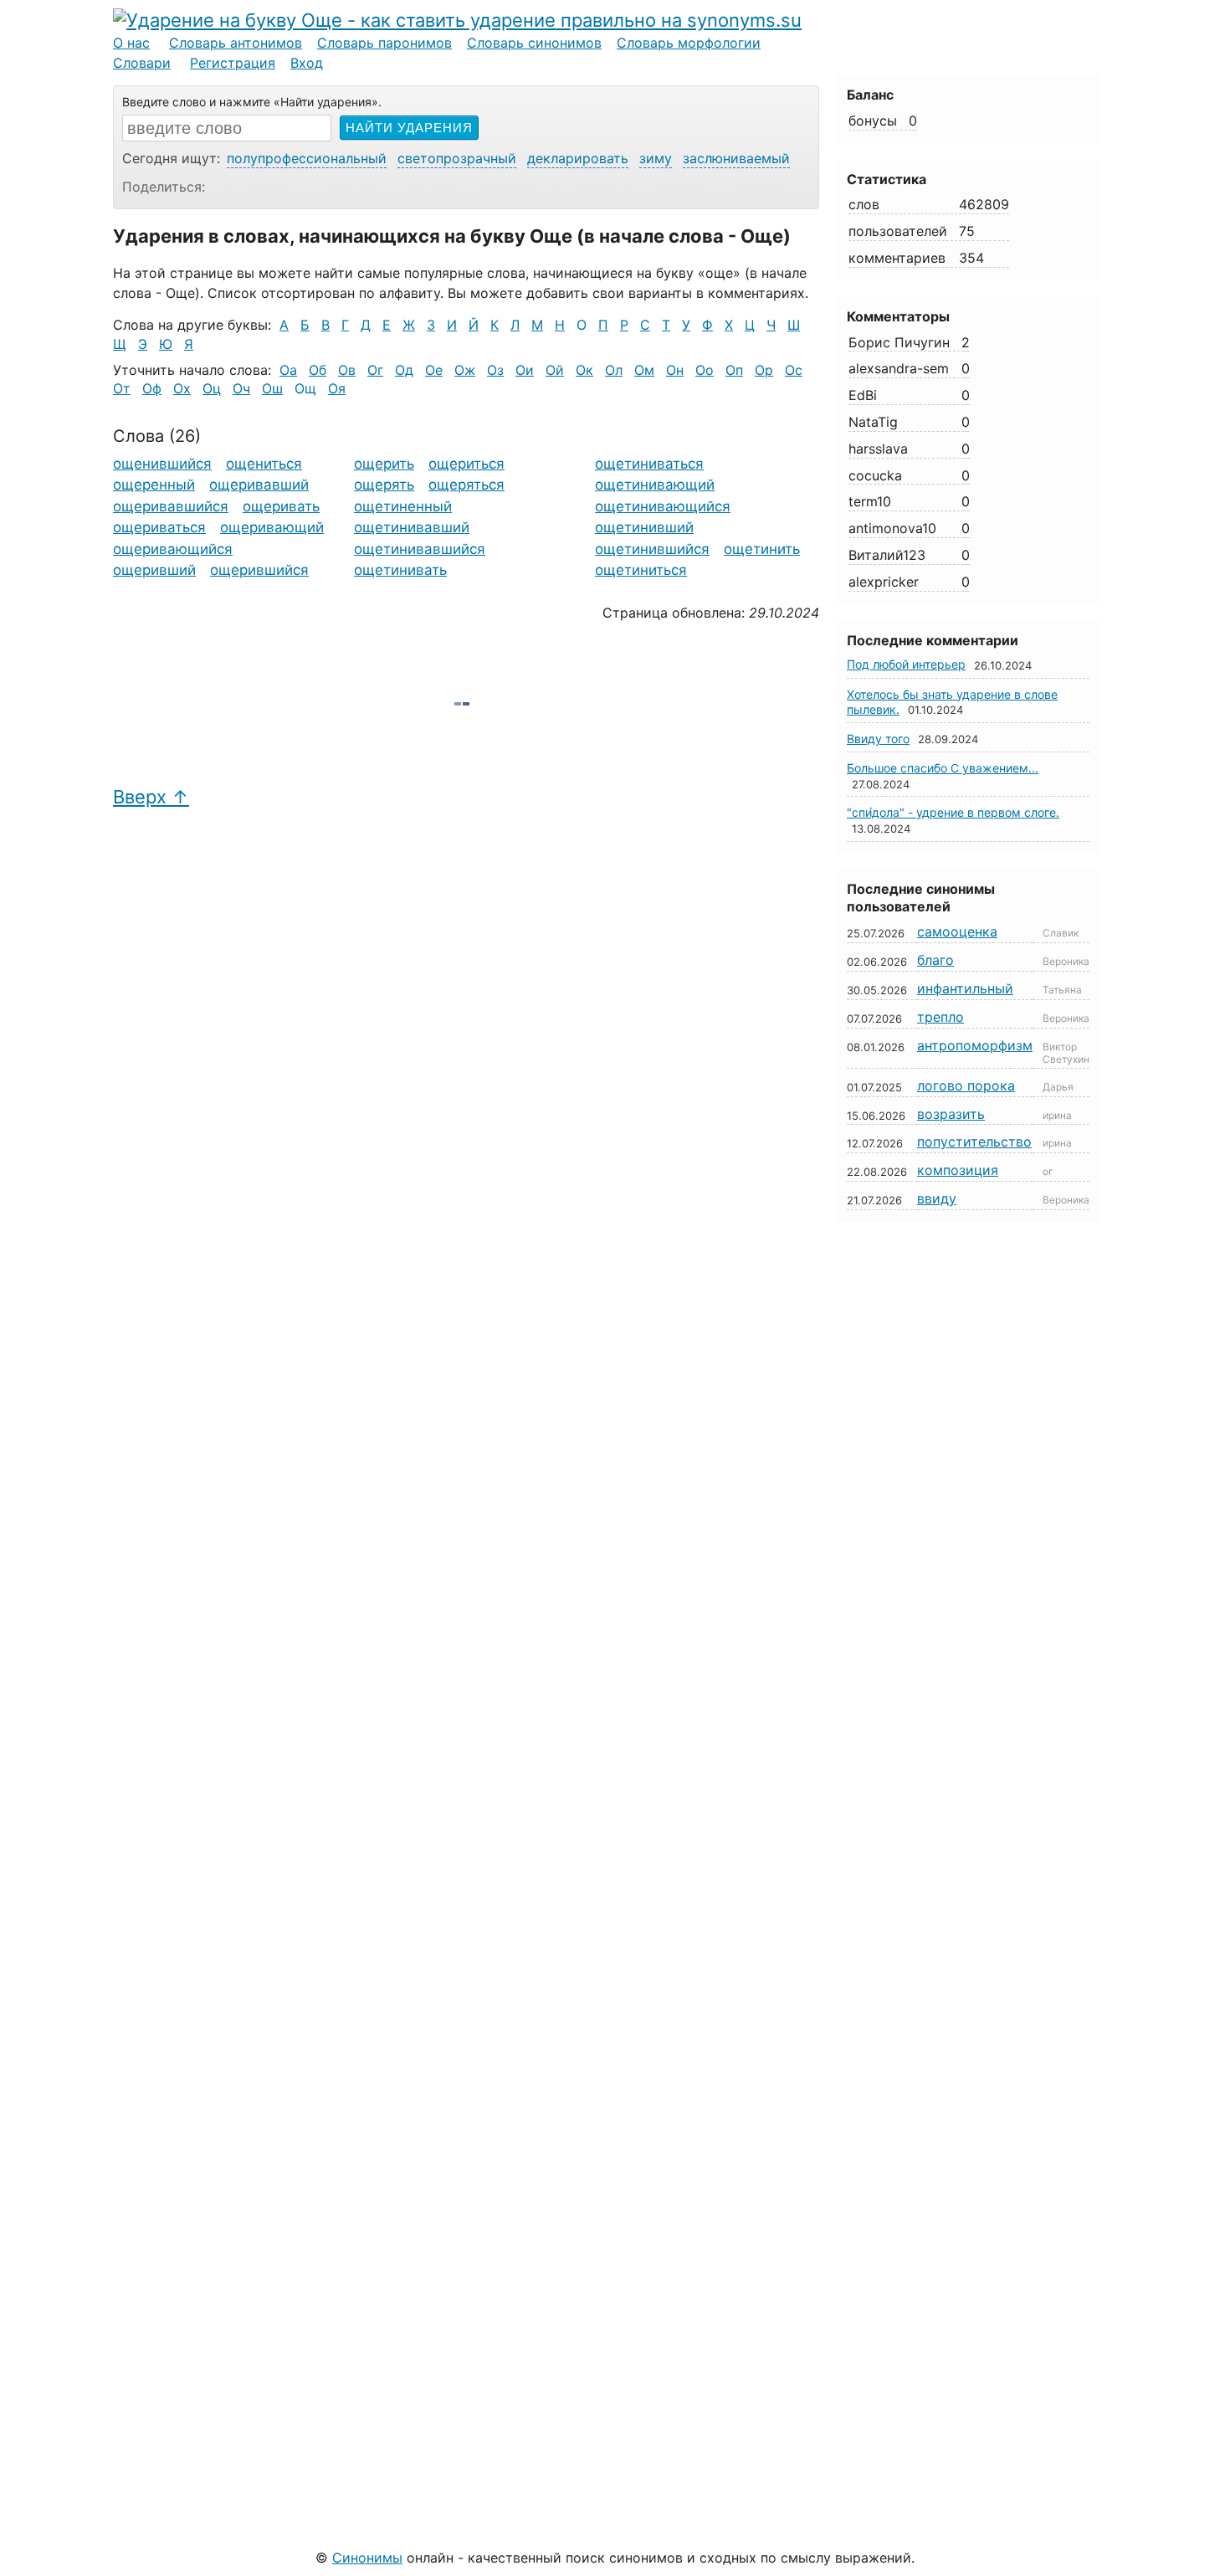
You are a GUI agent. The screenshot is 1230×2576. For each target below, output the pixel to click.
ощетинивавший (412, 527)
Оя (337, 388)
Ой (555, 370)
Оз (495, 370)
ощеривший (154, 570)
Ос (794, 370)
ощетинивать (400, 570)
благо (935, 960)
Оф (152, 388)
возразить (951, 1114)
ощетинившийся (652, 549)
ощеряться (466, 485)
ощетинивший (644, 527)
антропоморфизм (975, 1045)
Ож (465, 370)
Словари (142, 63)
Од (404, 370)
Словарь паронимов (384, 43)
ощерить (384, 464)
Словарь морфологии (689, 43)
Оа (288, 370)
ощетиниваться (649, 464)
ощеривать (281, 506)
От (122, 388)
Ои (525, 370)
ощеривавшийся (171, 506)
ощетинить (762, 549)
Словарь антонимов (236, 43)
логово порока (966, 1085)
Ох (182, 388)
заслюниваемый (736, 158)
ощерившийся (259, 570)
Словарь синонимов (534, 43)
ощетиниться (641, 570)
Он (675, 370)
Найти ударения (409, 128)
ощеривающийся (173, 549)
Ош (272, 388)
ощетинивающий (655, 485)
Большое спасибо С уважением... (943, 768)
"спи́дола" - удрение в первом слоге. (953, 812)
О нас (131, 43)
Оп (734, 370)
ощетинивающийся (663, 506)
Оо (705, 370)
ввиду (937, 1198)
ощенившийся (162, 464)
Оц (212, 388)
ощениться (264, 464)
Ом (644, 370)
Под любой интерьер (906, 664)
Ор (764, 370)
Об (318, 370)
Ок (584, 370)
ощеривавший (259, 485)
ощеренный (154, 485)
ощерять (384, 485)
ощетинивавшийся (420, 549)
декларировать (578, 158)
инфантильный (965, 988)
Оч (241, 388)
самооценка (957, 931)
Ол (614, 370)
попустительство (974, 1142)
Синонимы (367, 2558)
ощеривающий (272, 527)
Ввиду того (878, 739)
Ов (347, 370)
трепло (940, 1017)
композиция (958, 1170)
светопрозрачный (457, 158)
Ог (375, 370)
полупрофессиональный (307, 158)
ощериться (466, 464)
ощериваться (159, 527)
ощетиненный (403, 506)
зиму (656, 158)
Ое (434, 370)
